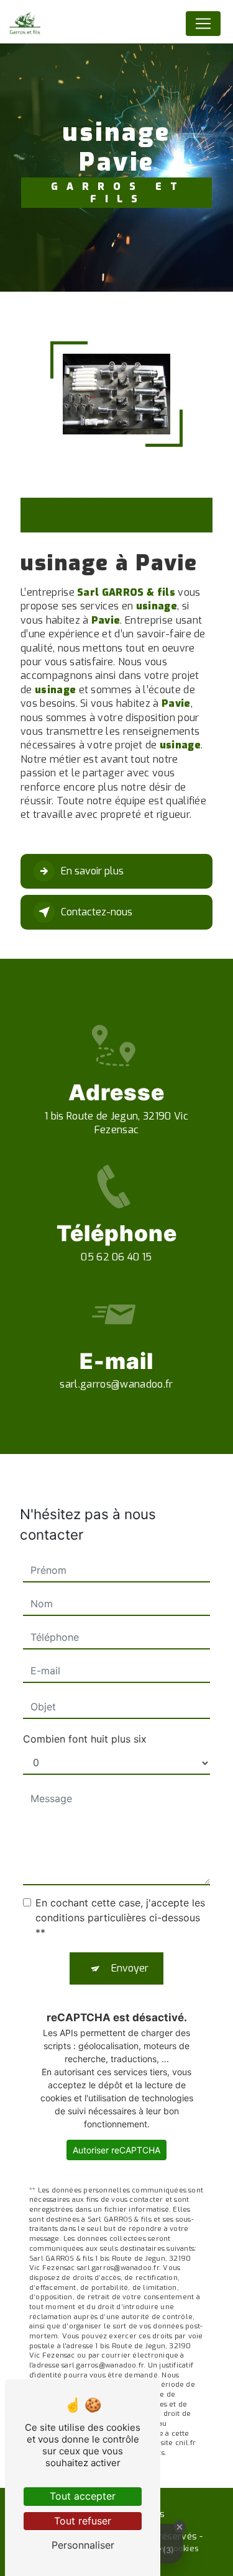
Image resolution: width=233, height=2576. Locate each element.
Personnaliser (83, 2545)
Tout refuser (83, 2521)
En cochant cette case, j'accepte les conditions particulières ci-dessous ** (120, 1918)
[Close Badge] (180, 2527)
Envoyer (130, 1968)
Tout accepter (83, 2496)
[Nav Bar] (203, 24)
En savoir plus (92, 871)
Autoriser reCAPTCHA (116, 2150)
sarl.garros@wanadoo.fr (116, 1384)
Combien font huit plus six (85, 1739)
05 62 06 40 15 (116, 1257)
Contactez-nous (97, 912)
